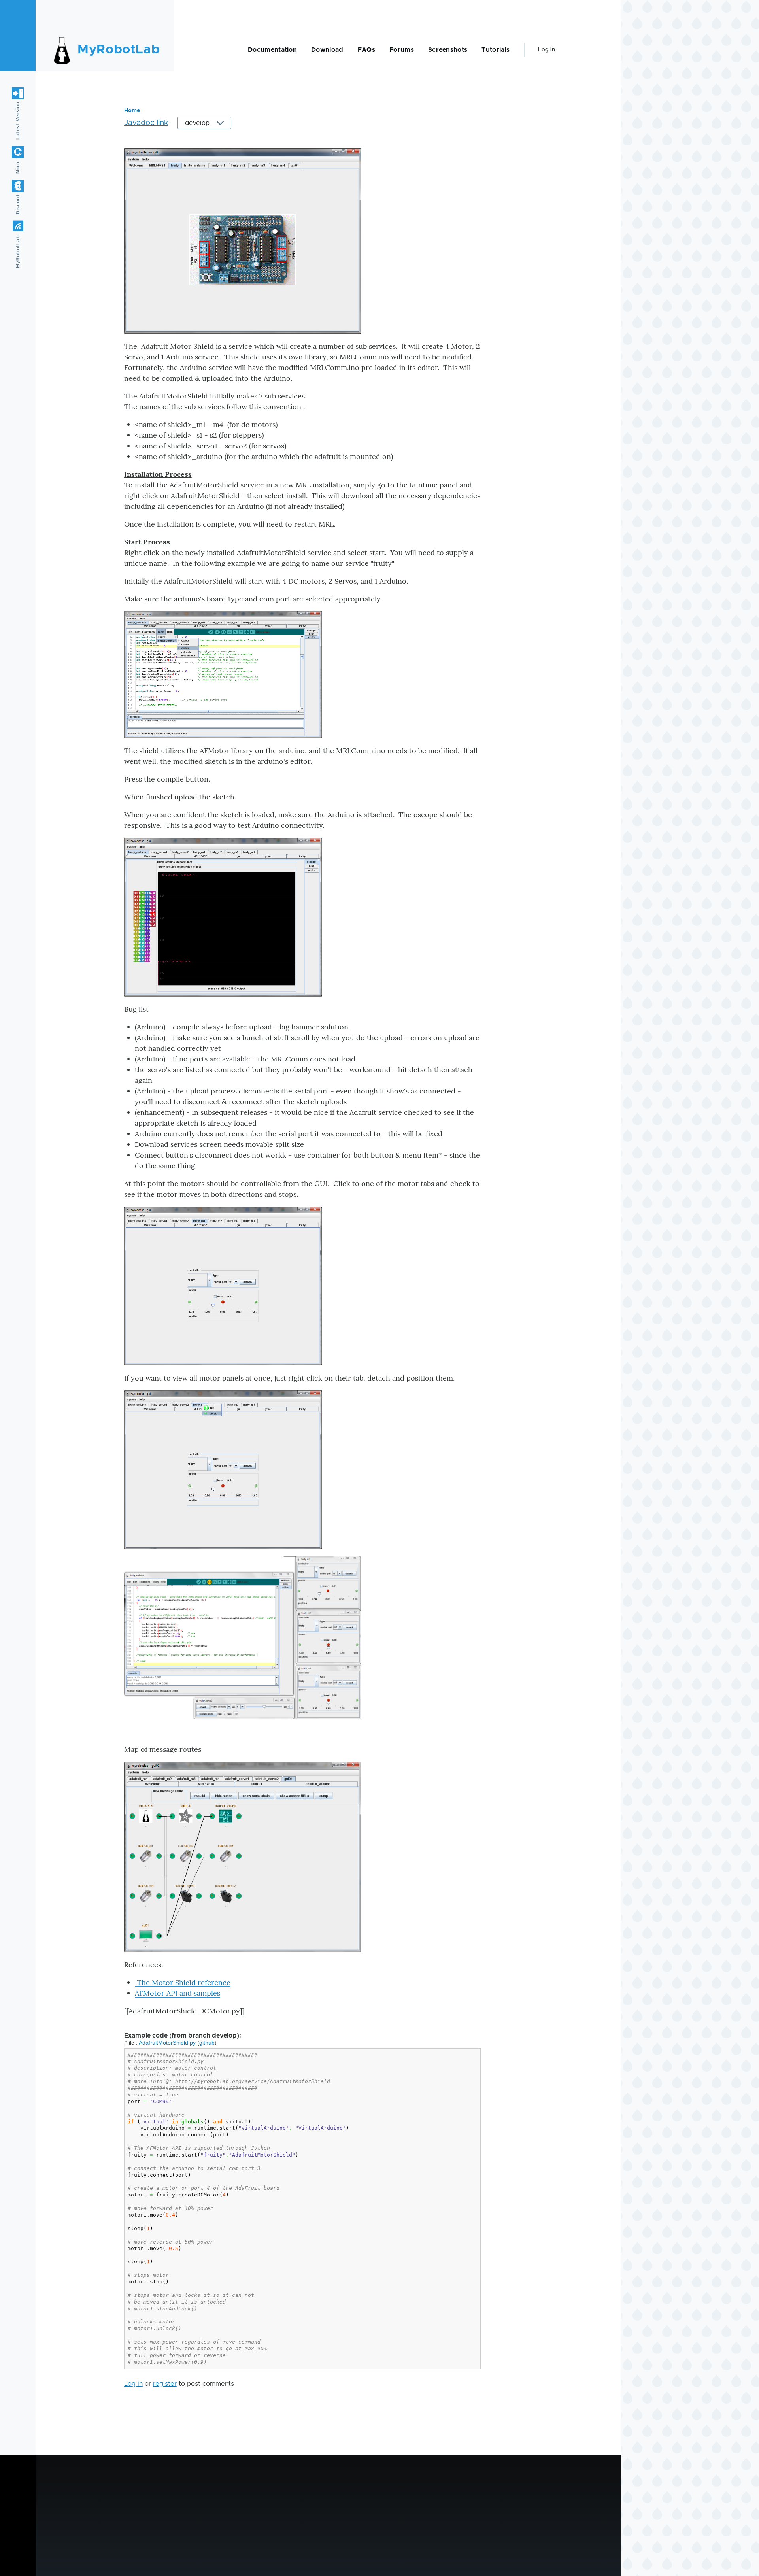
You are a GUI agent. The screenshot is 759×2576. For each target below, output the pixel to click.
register (165, 2384)
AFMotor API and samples (177, 1993)
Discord (18, 204)
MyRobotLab (119, 50)
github (207, 2043)
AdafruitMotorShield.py (167, 2043)
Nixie (18, 167)
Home (132, 111)
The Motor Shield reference (183, 1982)
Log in (547, 50)
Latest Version (18, 121)
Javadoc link (146, 123)
